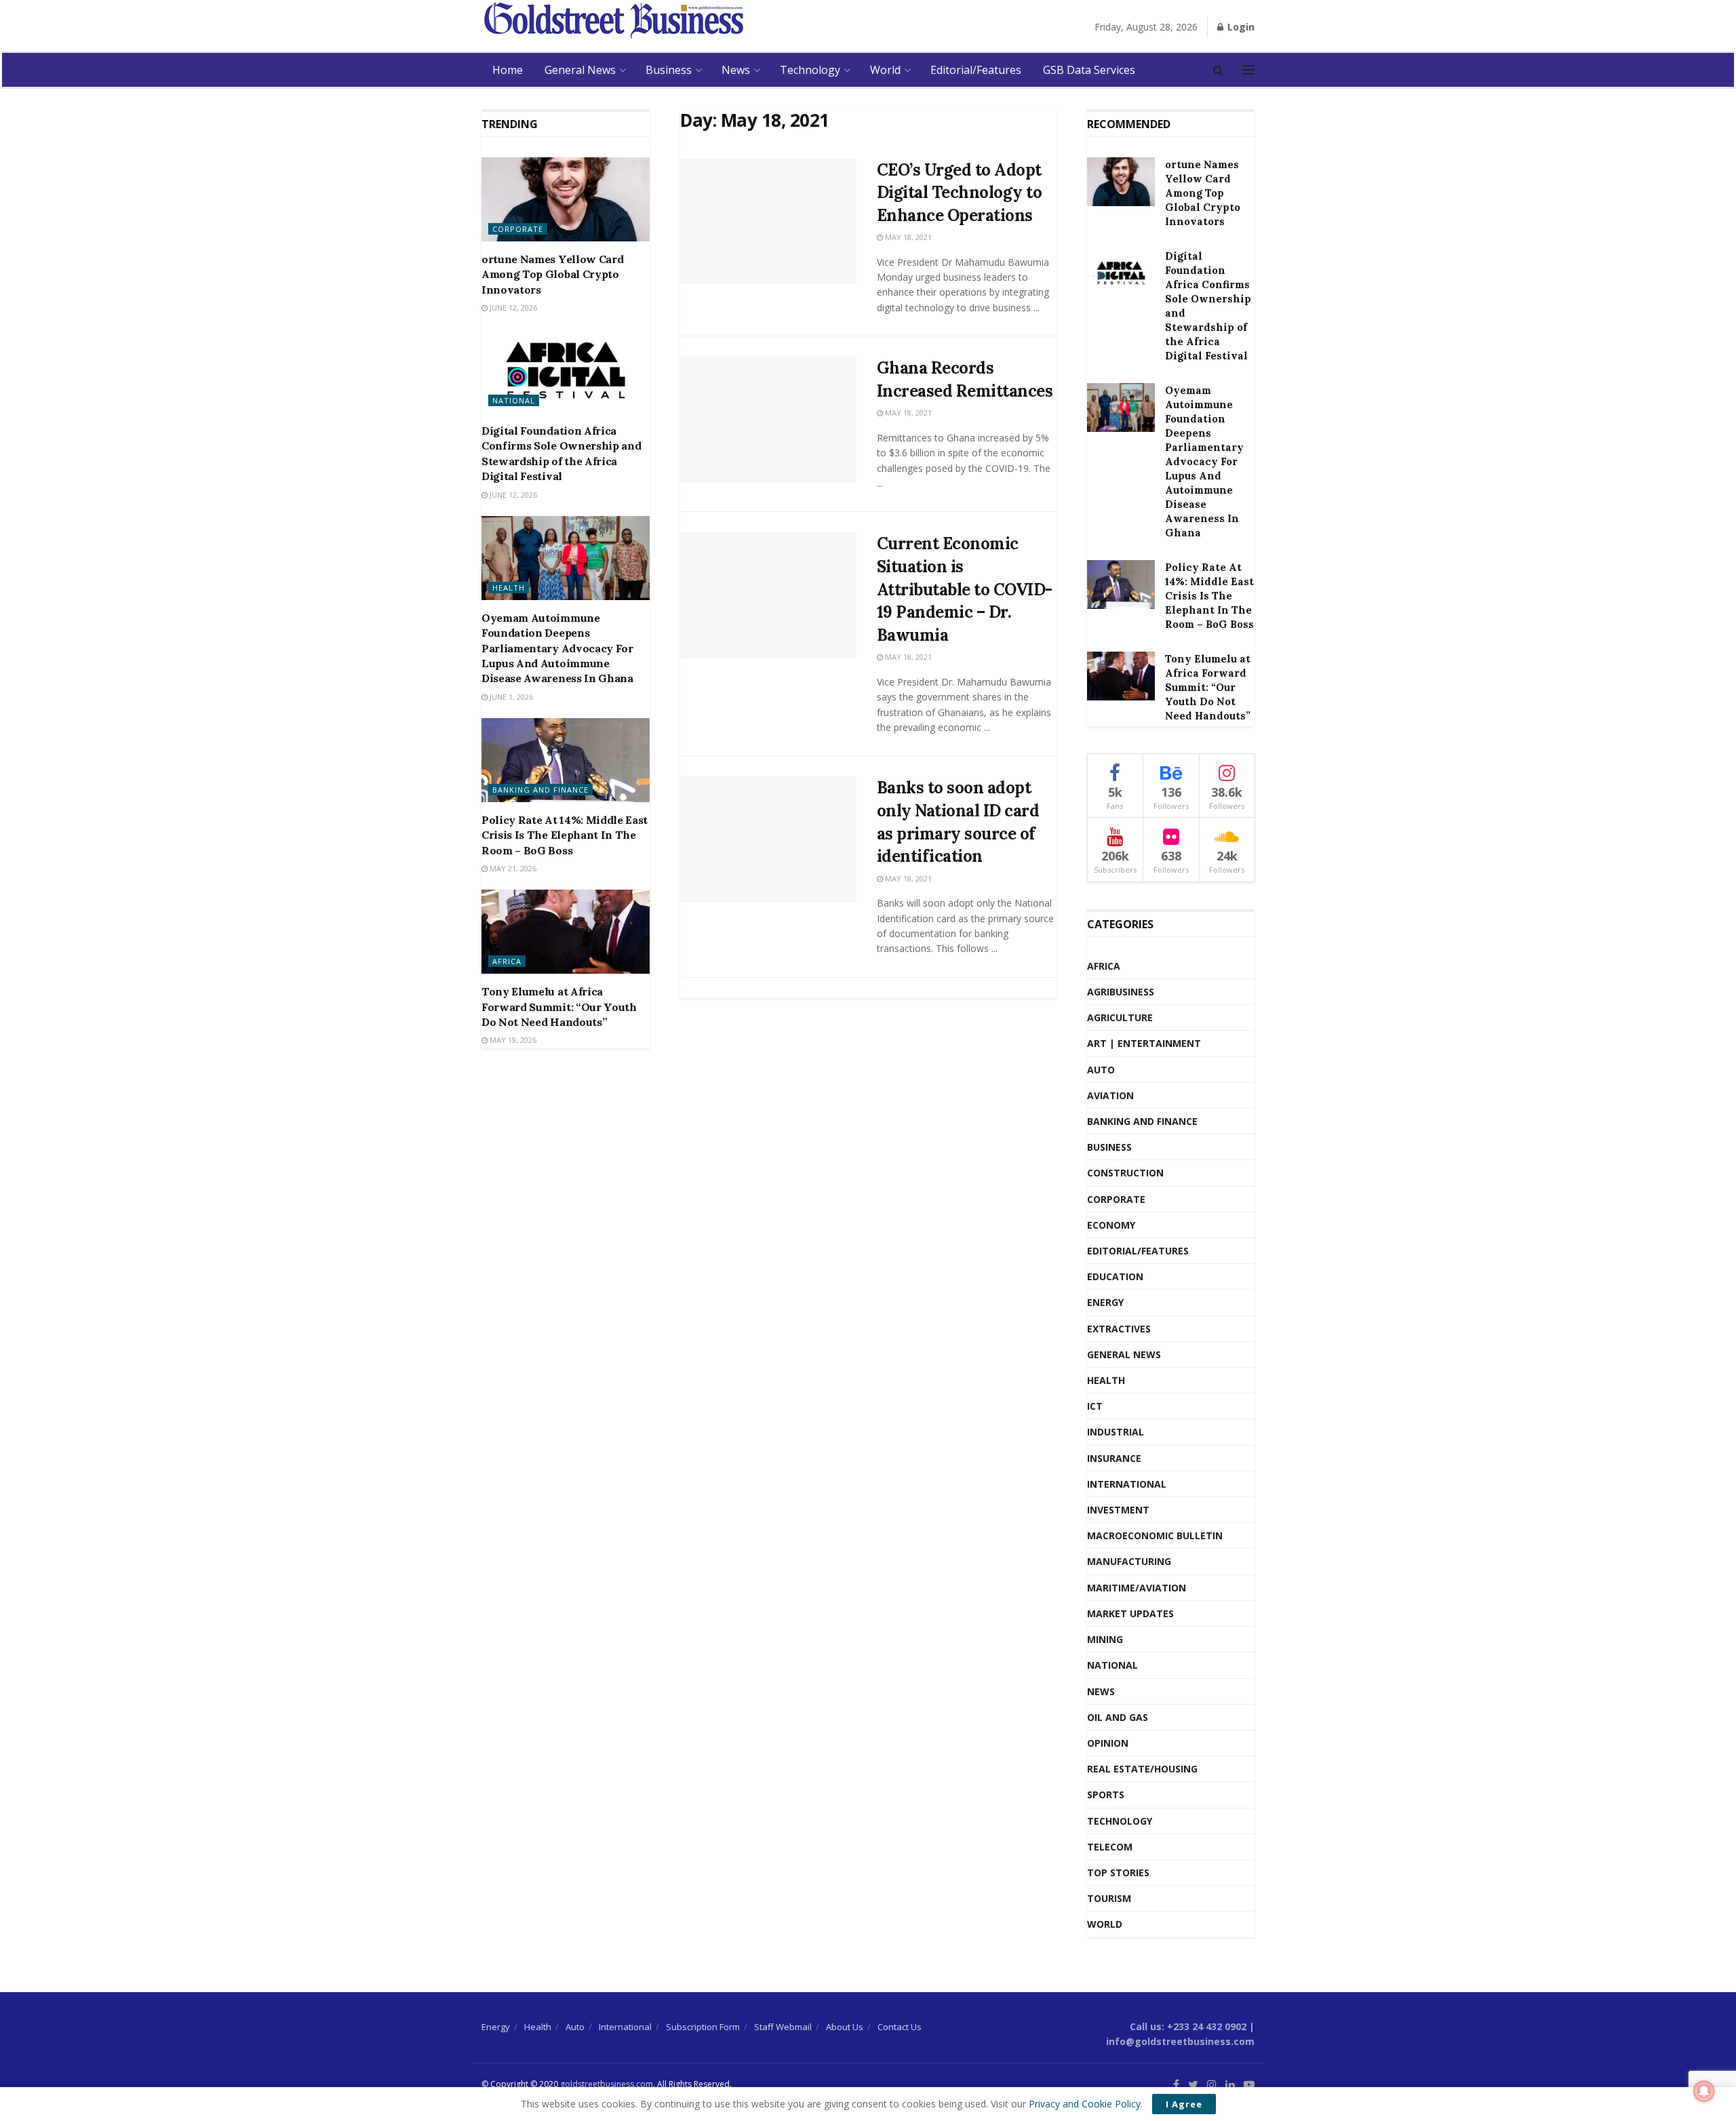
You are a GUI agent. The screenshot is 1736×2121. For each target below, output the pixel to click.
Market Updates (1130, 1613)
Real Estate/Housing (1142, 1769)
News (736, 70)
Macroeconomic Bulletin (1155, 1535)
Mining (1105, 1639)
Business (669, 70)
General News (580, 70)
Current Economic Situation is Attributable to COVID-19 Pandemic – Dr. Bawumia (965, 589)
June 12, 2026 (512, 308)
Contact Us (900, 2027)
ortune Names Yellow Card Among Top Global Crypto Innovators (552, 274)
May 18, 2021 (907, 237)
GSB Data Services (1089, 70)
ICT (1095, 1406)
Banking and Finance (540, 790)
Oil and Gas (1118, 1717)
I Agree (1184, 2104)
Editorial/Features (976, 70)
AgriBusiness (1121, 992)
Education (1115, 1276)
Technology (810, 70)
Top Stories (1118, 1872)
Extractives (1119, 1329)
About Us (845, 2027)
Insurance (1114, 1458)
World (885, 70)
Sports (1106, 1795)
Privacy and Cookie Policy (1085, 2104)
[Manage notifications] (1704, 2091)
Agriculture (1120, 1017)
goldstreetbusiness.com (607, 2084)
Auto (1101, 1070)
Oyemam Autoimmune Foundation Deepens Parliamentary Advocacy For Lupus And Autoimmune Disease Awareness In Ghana (557, 648)
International (1127, 1484)
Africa (507, 961)
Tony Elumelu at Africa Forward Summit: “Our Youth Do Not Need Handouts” (559, 1007)
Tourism (1109, 1898)
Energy (1105, 1302)
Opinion (1108, 1743)
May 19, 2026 (512, 1040)
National (514, 400)
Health (509, 588)
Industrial (1116, 1432)
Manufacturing (1129, 1561)
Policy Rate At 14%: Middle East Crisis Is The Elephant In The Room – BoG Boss (565, 835)
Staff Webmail (783, 2027)
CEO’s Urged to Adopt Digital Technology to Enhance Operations (960, 193)
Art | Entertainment (1144, 1043)
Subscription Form (703, 2027)
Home (508, 70)
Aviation (1110, 1095)
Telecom (1110, 1847)
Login (1240, 27)
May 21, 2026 (512, 868)
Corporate (518, 229)
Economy (1111, 1225)
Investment (1118, 1510)
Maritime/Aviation (1137, 1588)
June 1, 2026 (510, 697)
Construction (1125, 1173)
